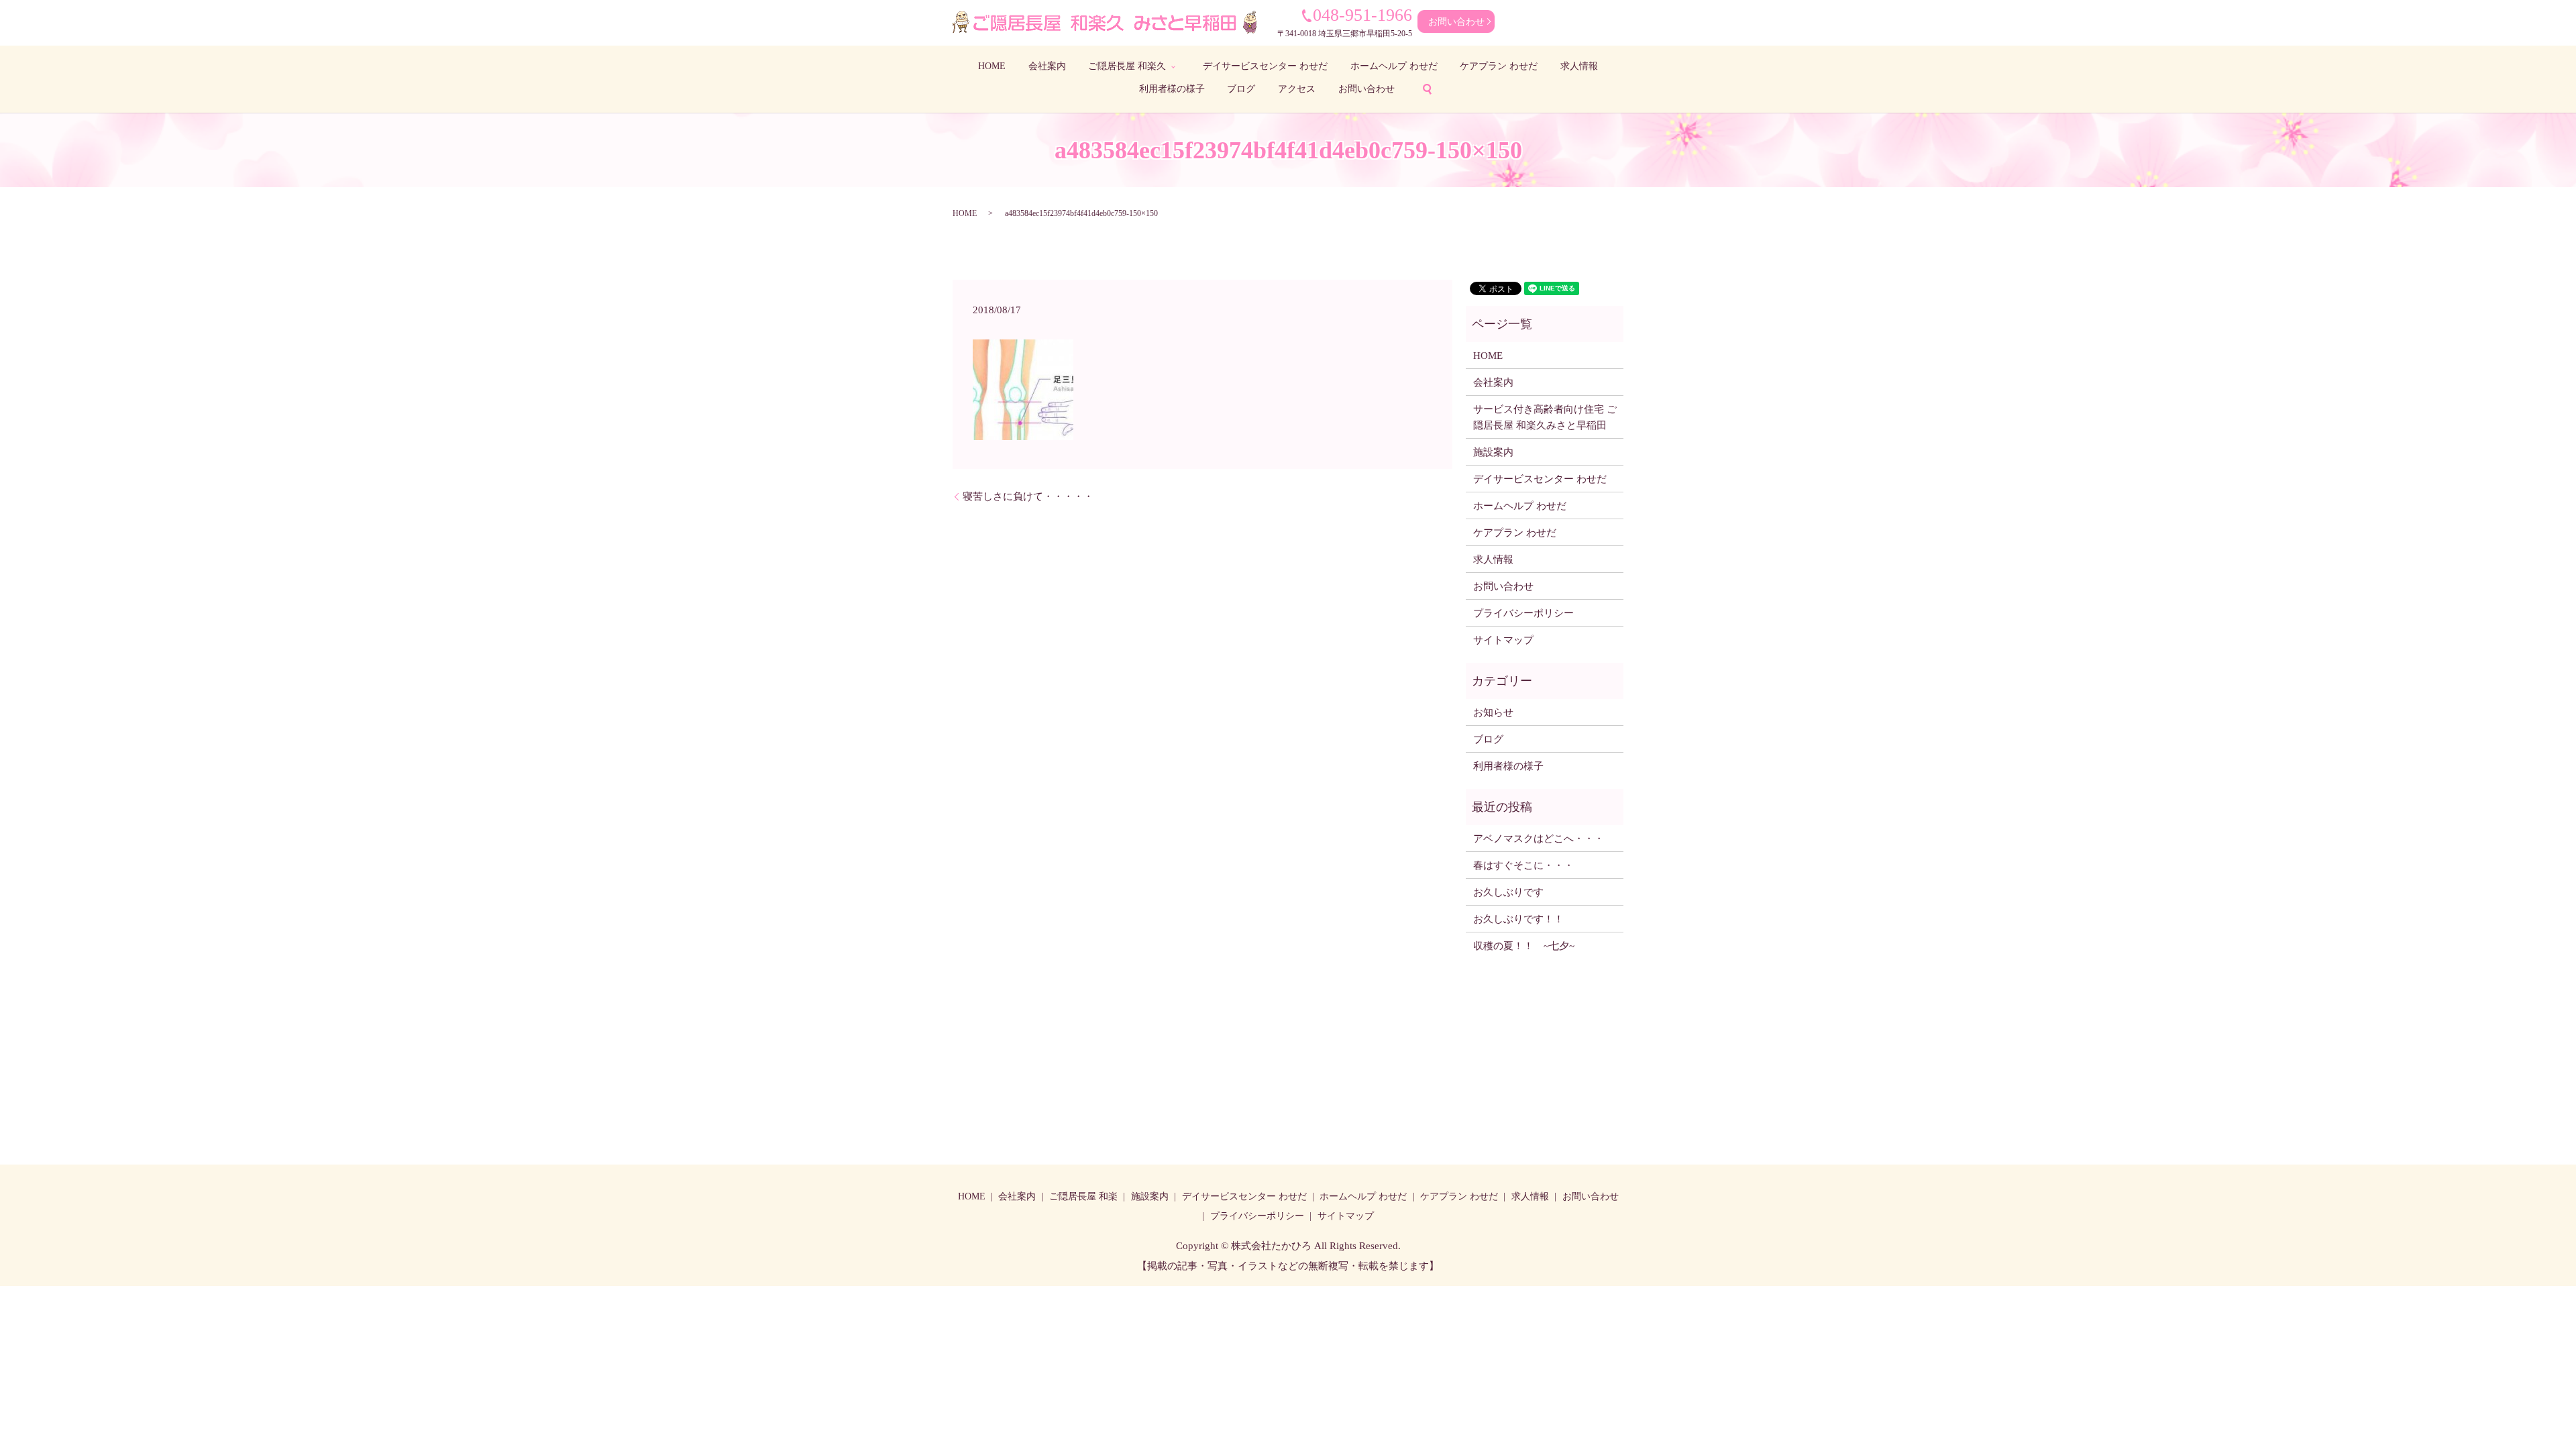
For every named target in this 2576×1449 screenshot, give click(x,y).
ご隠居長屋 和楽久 (1127, 66)
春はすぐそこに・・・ (1523, 865)
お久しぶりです (1508, 892)
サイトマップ (1503, 640)
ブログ (1241, 89)
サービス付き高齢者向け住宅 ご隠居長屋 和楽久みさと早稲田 (1545, 417)
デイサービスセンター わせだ (1265, 66)
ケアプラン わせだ (1499, 66)
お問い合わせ (1456, 22)
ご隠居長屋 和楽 (1083, 1196)
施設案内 (1493, 452)
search (1427, 89)
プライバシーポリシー (1523, 613)
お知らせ (1493, 712)
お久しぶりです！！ (1518, 919)
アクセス (1297, 89)
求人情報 (1579, 66)
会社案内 (1047, 66)
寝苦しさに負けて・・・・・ (1028, 496)
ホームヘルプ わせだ (1394, 66)
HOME (992, 66)
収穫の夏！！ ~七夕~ (1529, 946)
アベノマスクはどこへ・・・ (1539, 839)
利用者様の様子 (1172, 89)
